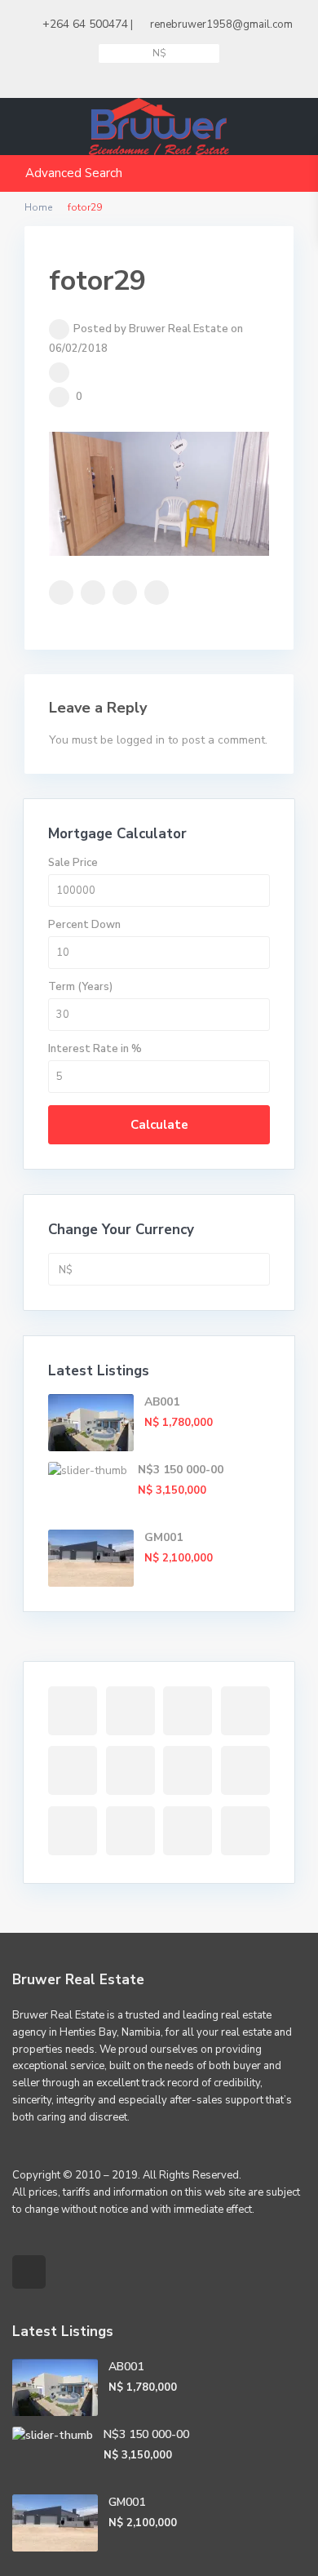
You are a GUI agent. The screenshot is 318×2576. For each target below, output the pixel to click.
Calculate (159, 1125)
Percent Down (84, 925)
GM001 (163, 1537)
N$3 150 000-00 (181, 1470)
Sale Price (73, 863)
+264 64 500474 (85, 24)
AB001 (162, 1402)
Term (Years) (80, 987)
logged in (141, 740)
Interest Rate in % (95, 1049)
